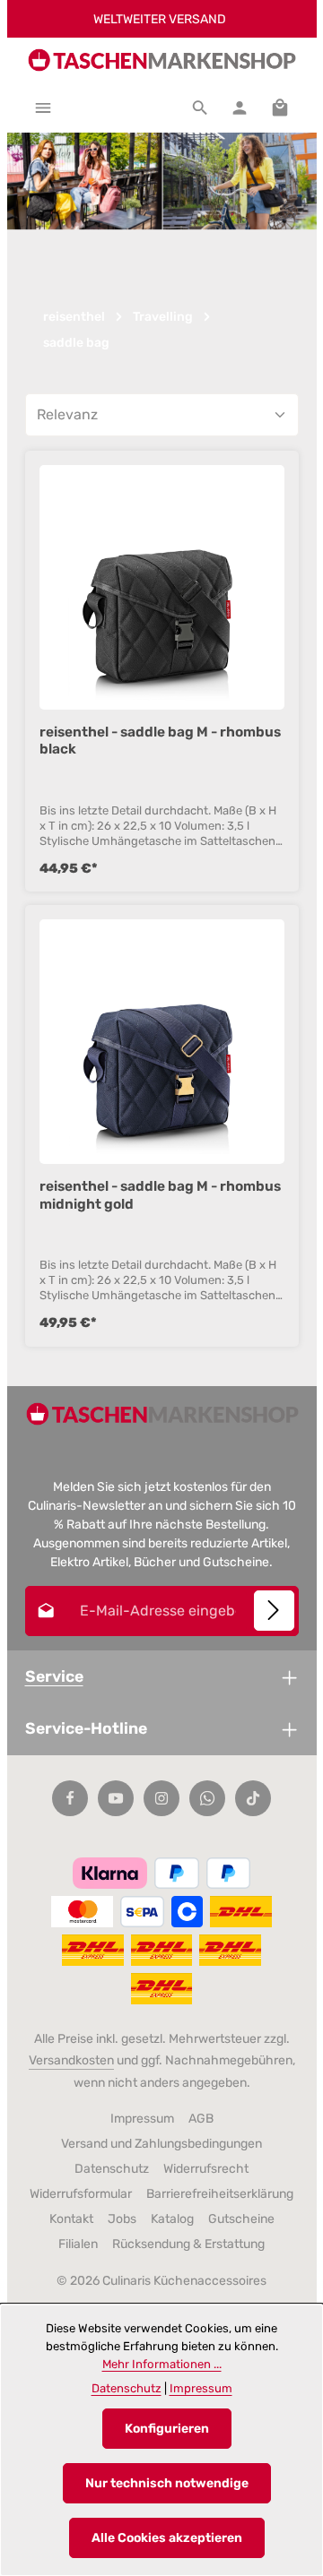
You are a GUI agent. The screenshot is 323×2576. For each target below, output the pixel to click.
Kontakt (71, 2219)
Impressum (142, 2119)
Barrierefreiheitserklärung (220, 2194)
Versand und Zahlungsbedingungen (161, 2144)
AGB (201, 2119)
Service (54, 1676)
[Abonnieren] (274, 1611)
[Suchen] (200, 108)
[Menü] (43, 108)
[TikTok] (253, 1798)
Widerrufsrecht (206, 2169)
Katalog (172, 2219)
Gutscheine (241, 2219)
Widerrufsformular (81, 2194)
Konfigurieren (167, 2429)
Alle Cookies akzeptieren (167, 2538)
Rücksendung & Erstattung (188, 2244)
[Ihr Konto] (240, 108)
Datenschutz (112, 2169)
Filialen (78, 2244)
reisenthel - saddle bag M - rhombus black (160, 741)
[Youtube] (116, 1798)
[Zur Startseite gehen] (161, 60)
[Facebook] (70, 1798)
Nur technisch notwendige (167, 2483)
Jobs (122, 2219)
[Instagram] (161, 1798)
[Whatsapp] (207, 1798)
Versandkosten (71, 2060)
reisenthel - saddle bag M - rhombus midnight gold (160, 1195)
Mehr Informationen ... (162, 2364)
